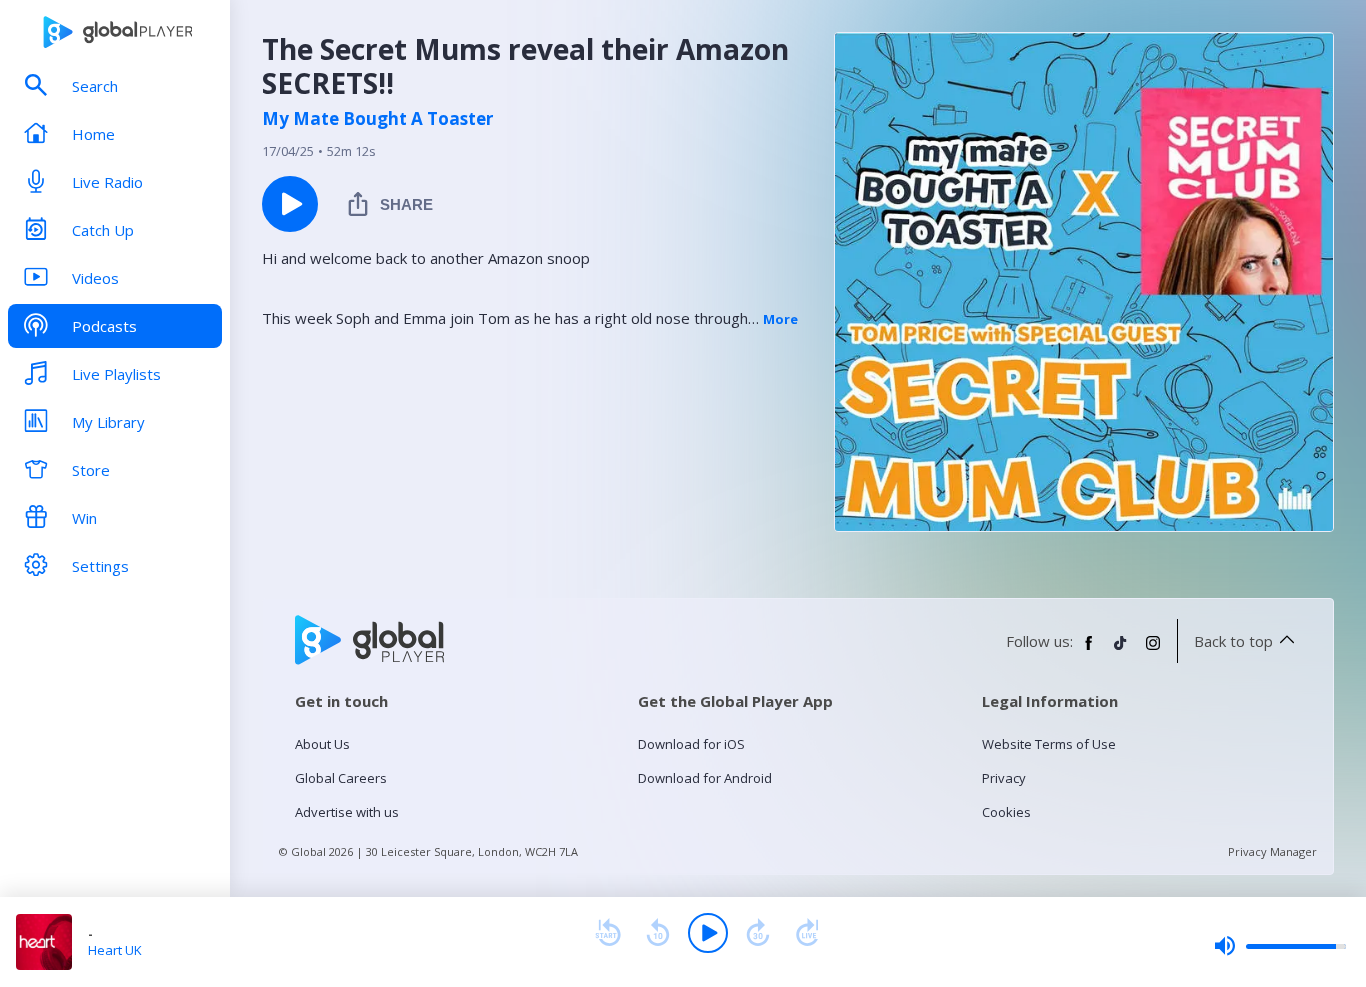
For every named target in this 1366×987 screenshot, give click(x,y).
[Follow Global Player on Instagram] (1153, 651)
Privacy (1004, 778)
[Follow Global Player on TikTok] (1121, 651)
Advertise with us (347, 812)
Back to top (1233, 641)
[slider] (1280, 946)
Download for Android (705, 778)
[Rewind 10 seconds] (658, 933)
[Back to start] (608, 933)
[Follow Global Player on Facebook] (1089, 651)
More (780, 319)
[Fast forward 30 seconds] (758, 933)
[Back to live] (808, 933)
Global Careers (341, 778)
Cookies (1006, 812)
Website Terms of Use (1049, 744)
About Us (322, 744)
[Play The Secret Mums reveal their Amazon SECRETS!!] (290, 204)
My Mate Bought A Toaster (377, 119)
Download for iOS (691, 744)
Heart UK (115, 950)
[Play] (708, 933)
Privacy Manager (1272, 851)
